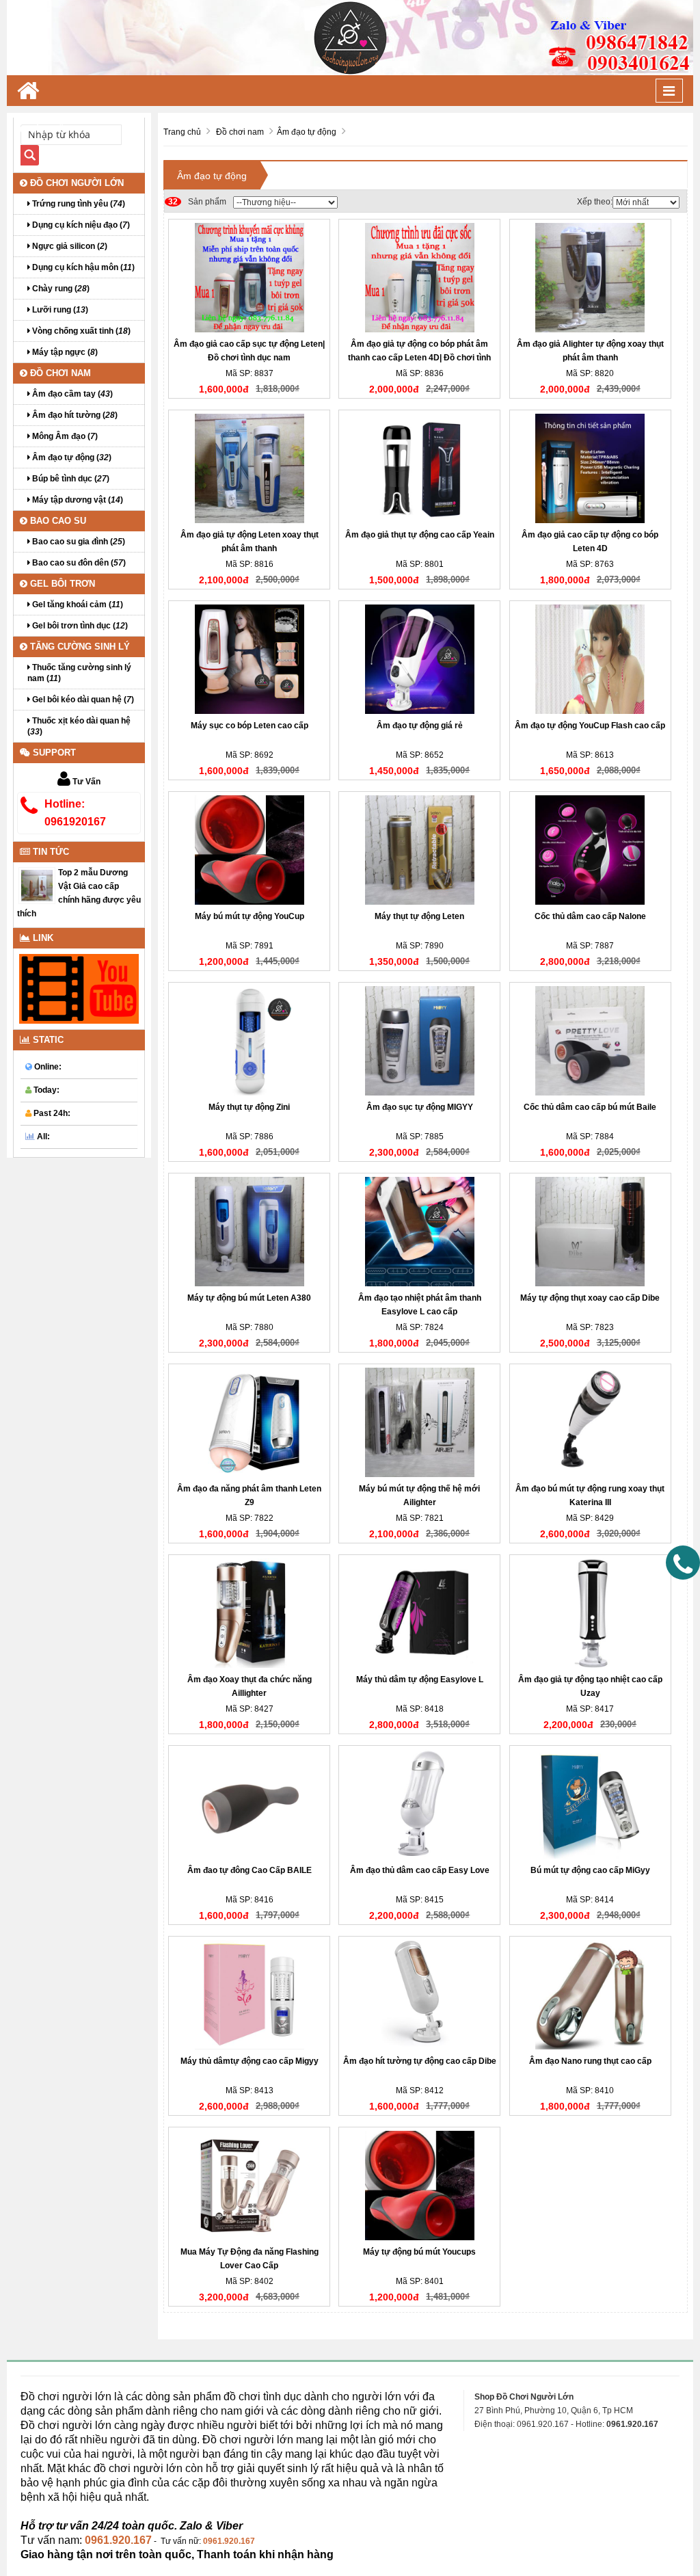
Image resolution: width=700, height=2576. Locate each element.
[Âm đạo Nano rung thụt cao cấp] (590, 1995)
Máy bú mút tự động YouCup (250, 916)
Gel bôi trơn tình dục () (79, 626)
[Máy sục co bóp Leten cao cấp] (249, 659)
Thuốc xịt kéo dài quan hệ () (79, 726)
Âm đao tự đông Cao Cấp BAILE (250, 1870)
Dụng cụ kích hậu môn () (82, 267)
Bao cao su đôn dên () (78, 563)
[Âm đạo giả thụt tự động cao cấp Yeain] (419, 468)
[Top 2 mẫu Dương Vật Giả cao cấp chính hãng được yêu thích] (37, 885)
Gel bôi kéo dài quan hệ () (82, 700)
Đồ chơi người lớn (76, 183)
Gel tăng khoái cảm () (77, 605)
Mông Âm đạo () (64, 436)
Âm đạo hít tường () (74, 415)
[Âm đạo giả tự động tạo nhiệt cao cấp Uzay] (590, 1613)
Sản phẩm (197, 202)
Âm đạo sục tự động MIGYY (420, 1107)
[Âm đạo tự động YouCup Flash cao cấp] (590, 659)
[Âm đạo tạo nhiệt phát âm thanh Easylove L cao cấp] (419, 1232)
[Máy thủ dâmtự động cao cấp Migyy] (249, 1995)
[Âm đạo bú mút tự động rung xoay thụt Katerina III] (590, 1422)
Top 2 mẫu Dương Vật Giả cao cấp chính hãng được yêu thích (79, 893)
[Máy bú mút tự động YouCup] (249, 850)
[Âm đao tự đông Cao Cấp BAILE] (249, 1804)
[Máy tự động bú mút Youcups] (419, 2186)
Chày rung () (60, 289)
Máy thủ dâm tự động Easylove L (420, 1679)
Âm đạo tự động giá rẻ (420, 726)
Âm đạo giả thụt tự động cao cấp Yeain (420, 535)
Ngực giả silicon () (69, 246)
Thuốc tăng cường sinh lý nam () (79, 673)
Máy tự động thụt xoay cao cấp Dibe (590, 1298)
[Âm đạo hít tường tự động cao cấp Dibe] (419, 1995)
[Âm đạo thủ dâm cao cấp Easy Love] (419, 1804)
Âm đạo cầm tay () (71, 394)
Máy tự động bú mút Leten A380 (249, 1298)
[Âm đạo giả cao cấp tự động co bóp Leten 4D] (590, 468)
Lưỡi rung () (59, 310)
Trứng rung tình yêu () (78, 204)
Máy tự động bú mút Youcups (419, 2252)
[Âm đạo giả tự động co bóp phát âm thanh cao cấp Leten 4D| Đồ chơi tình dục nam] (419, 278)
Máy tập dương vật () (77, 500)
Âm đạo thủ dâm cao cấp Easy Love (420, 1870)
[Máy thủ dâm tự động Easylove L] (419, 1613)
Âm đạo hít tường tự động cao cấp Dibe (420, 2061)
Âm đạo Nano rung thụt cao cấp (590, 2061)
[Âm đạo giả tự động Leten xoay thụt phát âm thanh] (249, 468)
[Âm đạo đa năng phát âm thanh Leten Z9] (249, 1422)
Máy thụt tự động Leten (419, 916)
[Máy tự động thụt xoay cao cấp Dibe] (590, 1232)
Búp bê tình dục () (70, 479)
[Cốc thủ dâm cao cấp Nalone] (590, 850)
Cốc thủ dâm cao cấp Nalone (590, 916)
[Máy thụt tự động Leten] (419, 850)
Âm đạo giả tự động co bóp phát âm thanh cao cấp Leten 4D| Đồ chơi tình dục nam (419, 358)
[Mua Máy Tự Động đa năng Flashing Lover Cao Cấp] (249, 2186)
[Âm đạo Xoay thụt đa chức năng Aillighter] (249, 1613)
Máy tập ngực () (64, 352)
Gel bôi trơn (61, 584)
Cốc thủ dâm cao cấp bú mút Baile (590, 1107)
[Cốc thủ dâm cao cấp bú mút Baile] (590, 1041)
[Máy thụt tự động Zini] (249, 1041)
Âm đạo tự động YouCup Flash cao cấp (590, 726)
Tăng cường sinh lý (79, 647)
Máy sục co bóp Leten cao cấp (250, 726)
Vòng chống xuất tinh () (80, 331)
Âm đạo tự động (212, 176)
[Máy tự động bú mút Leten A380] (249, 1232)
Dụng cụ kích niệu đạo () (80, 225)
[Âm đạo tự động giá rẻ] (419, 659)
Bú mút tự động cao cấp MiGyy (590, 1870)
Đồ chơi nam (59, 373)
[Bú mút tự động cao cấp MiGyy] (590, 1804)
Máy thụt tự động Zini (249, 1107)
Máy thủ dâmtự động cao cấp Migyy (250, 2061)
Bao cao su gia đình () (78, 542)
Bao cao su (57, 521)
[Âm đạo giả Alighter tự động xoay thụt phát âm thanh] (590, 278)
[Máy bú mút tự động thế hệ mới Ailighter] (419, 1422)
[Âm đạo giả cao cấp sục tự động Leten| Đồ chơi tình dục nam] (249, 278)
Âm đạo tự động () (71, 457)
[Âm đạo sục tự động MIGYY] (419, 1041)
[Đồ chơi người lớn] (350, 37)
